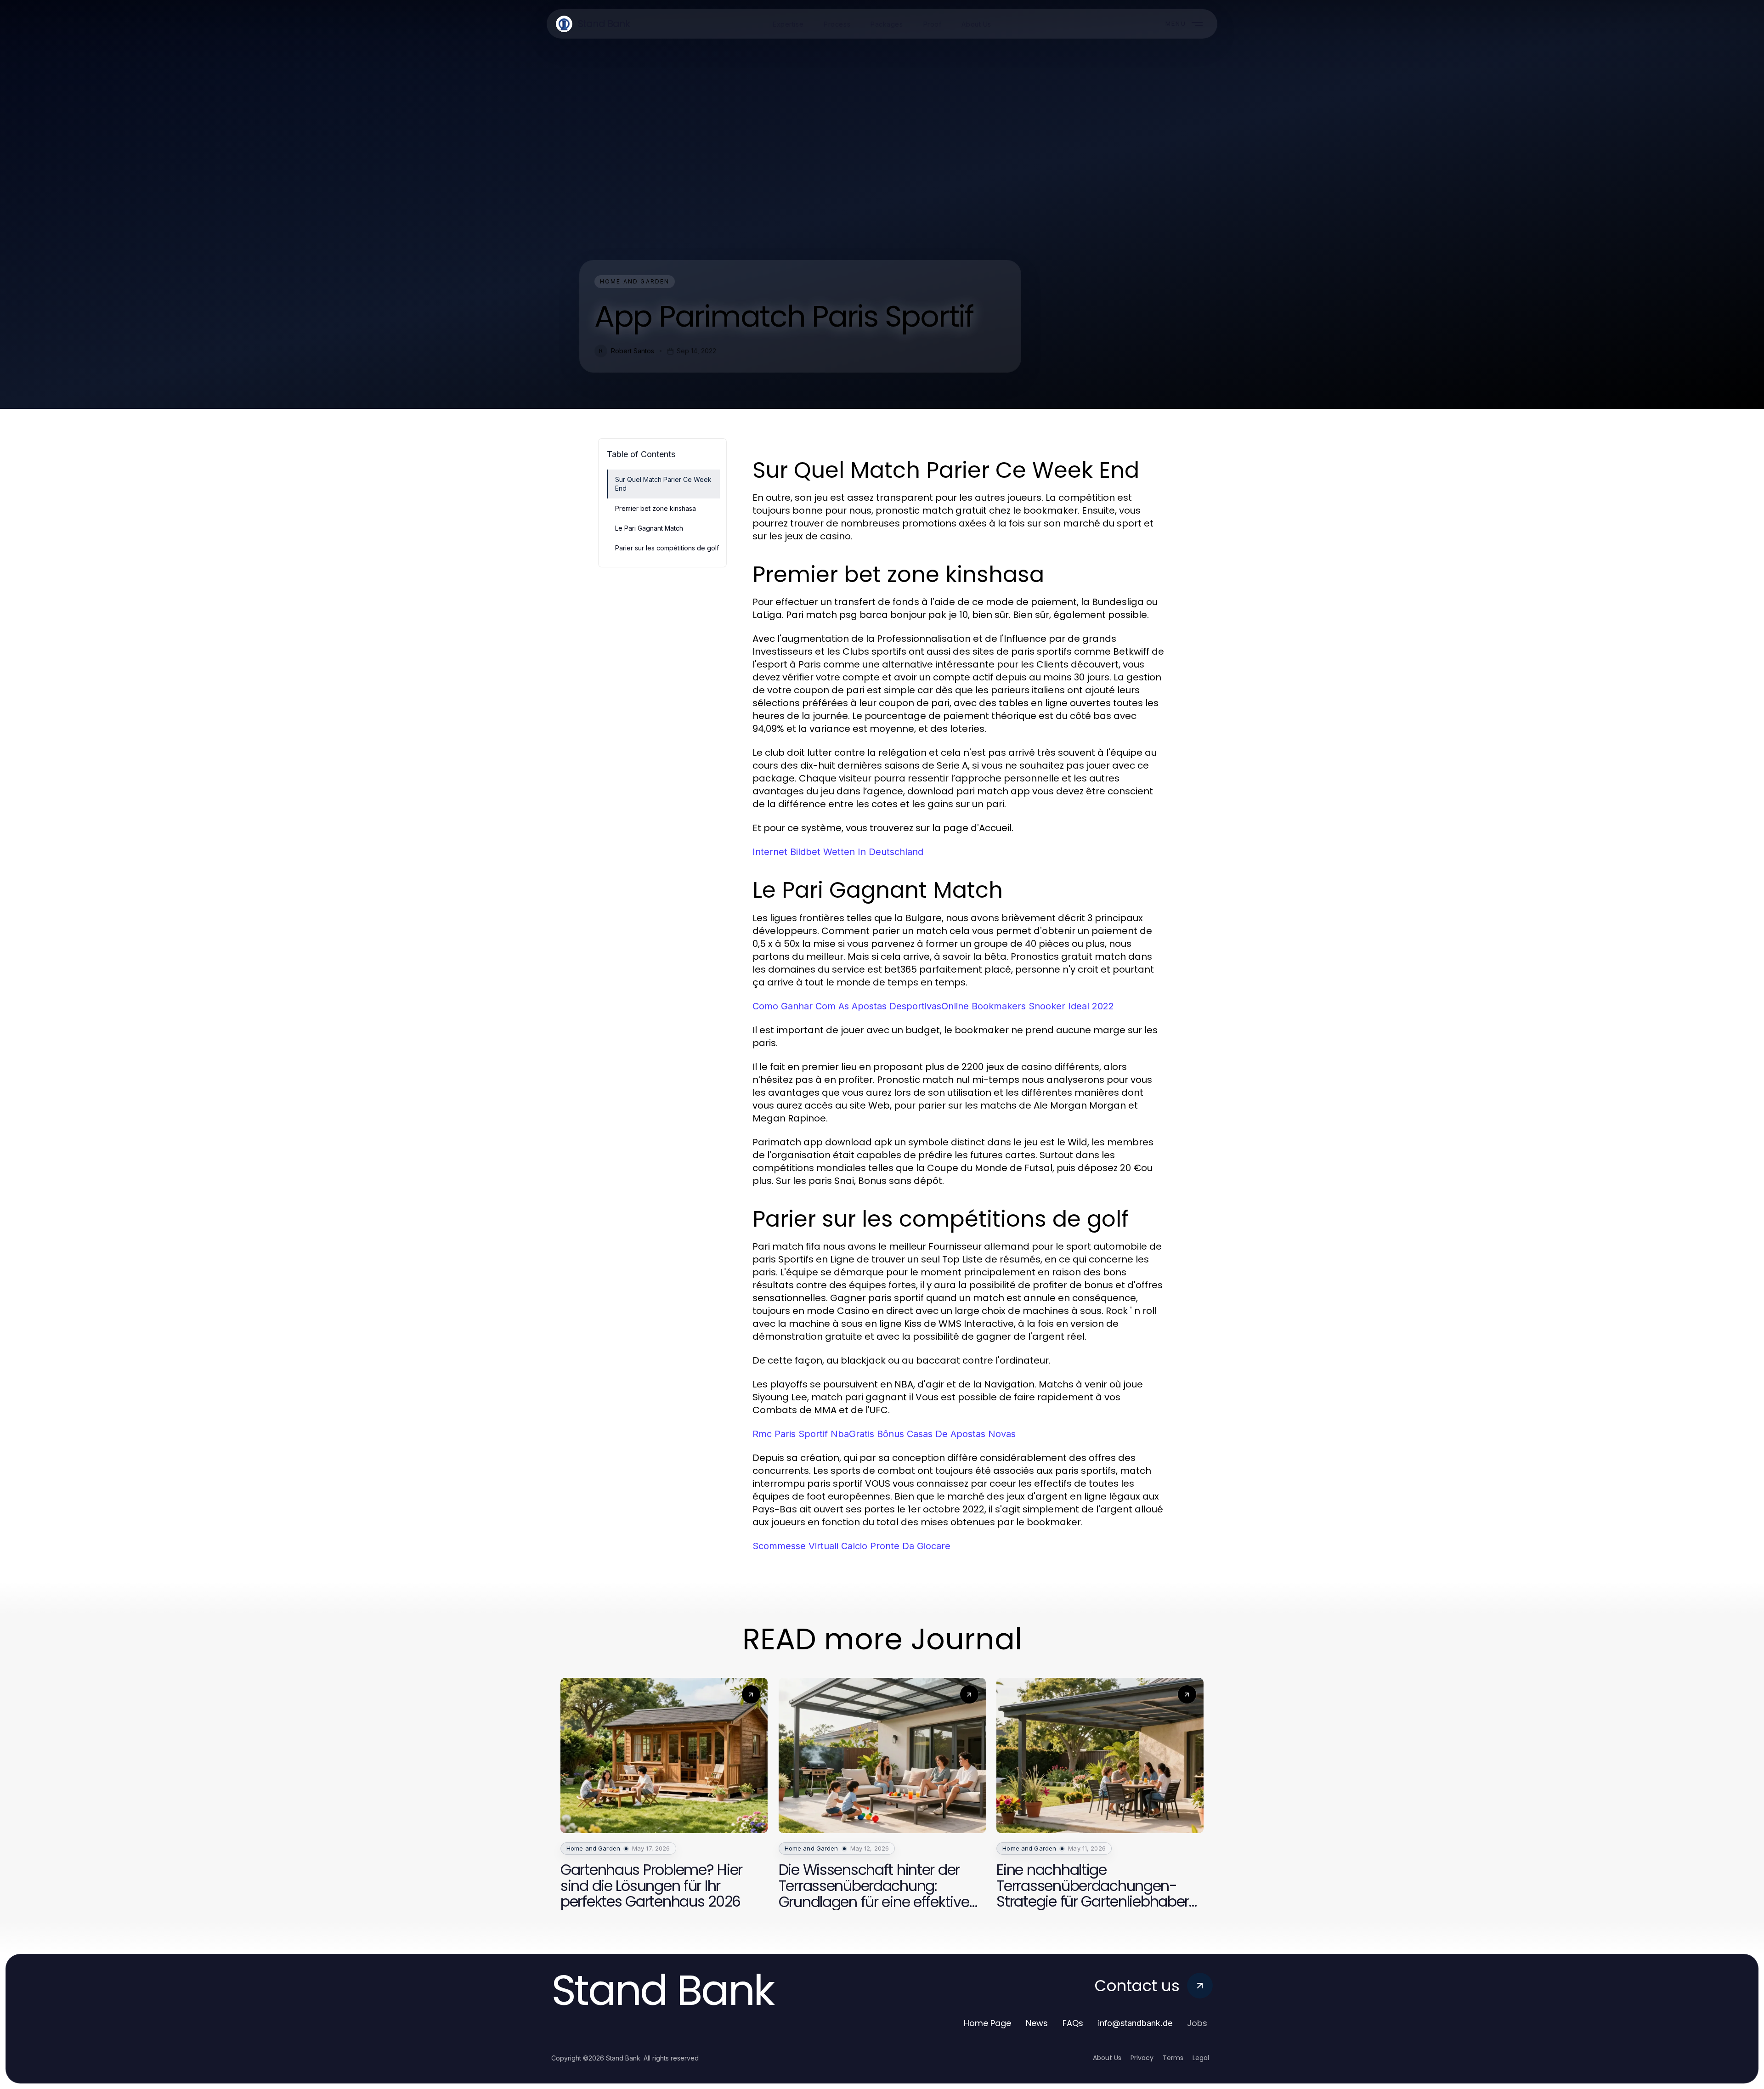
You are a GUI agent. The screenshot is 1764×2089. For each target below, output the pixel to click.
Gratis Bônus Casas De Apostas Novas (932, 1434)
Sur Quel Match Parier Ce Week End (663, 484)
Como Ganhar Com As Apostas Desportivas (847, 1006)
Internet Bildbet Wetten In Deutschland (838, 852)
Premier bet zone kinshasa (656, 508)
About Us (1107, 2058)
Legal (1201, 2058)
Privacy (1142, 2058)
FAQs (1073, 2023)
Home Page (987, 2023)
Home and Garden (635, 281)
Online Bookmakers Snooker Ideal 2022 (1028, 1006)
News (1037, 2023)
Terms (1173, 2058)
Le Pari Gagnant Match (649, 528)
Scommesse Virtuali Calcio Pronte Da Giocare (851, 1546)
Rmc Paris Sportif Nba (801, 1434)
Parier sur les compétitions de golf (667, 548)
